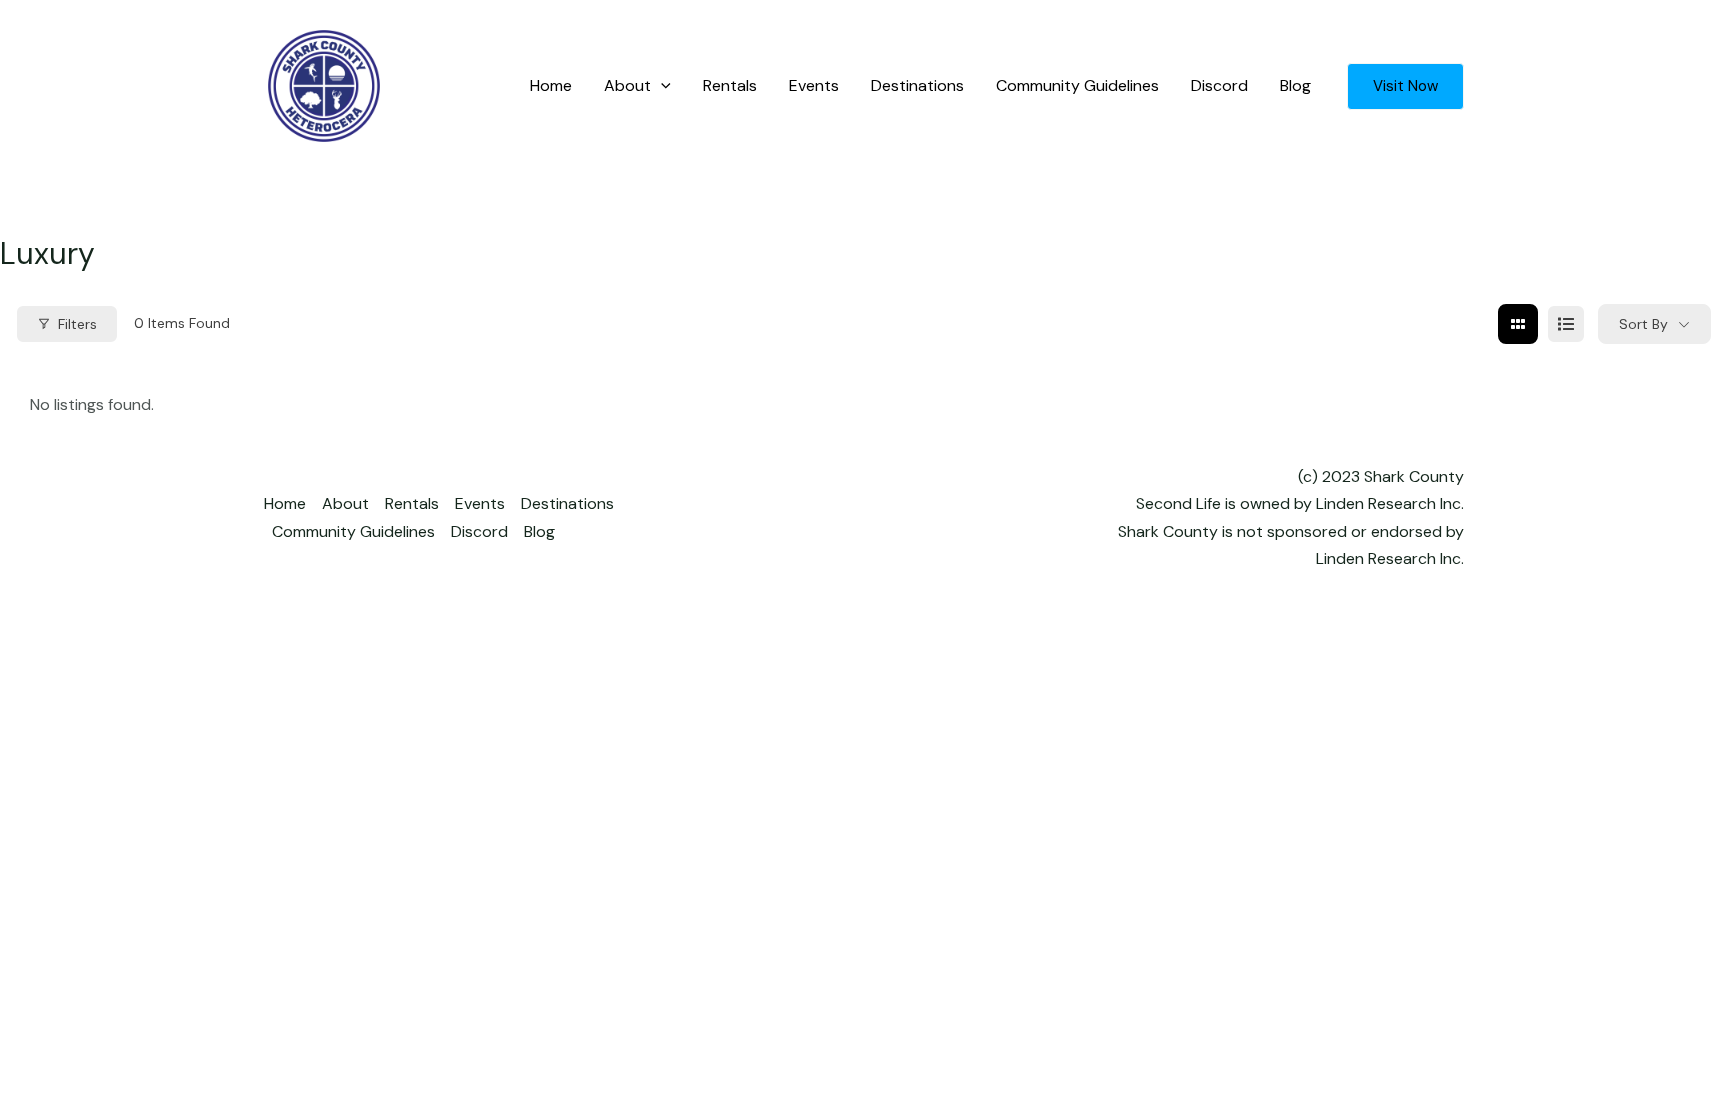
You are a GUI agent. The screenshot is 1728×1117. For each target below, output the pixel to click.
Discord (1219, 85)
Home (551, 85)
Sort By (1643, 324)
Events (814, 85)
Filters (77, 324)
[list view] (1566, 324)
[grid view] (1518, 324)
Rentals (730, 85)
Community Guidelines (1077, 85)
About (627, 85)
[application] (661, 86)
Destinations (917, 85)
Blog (1295, 85)
